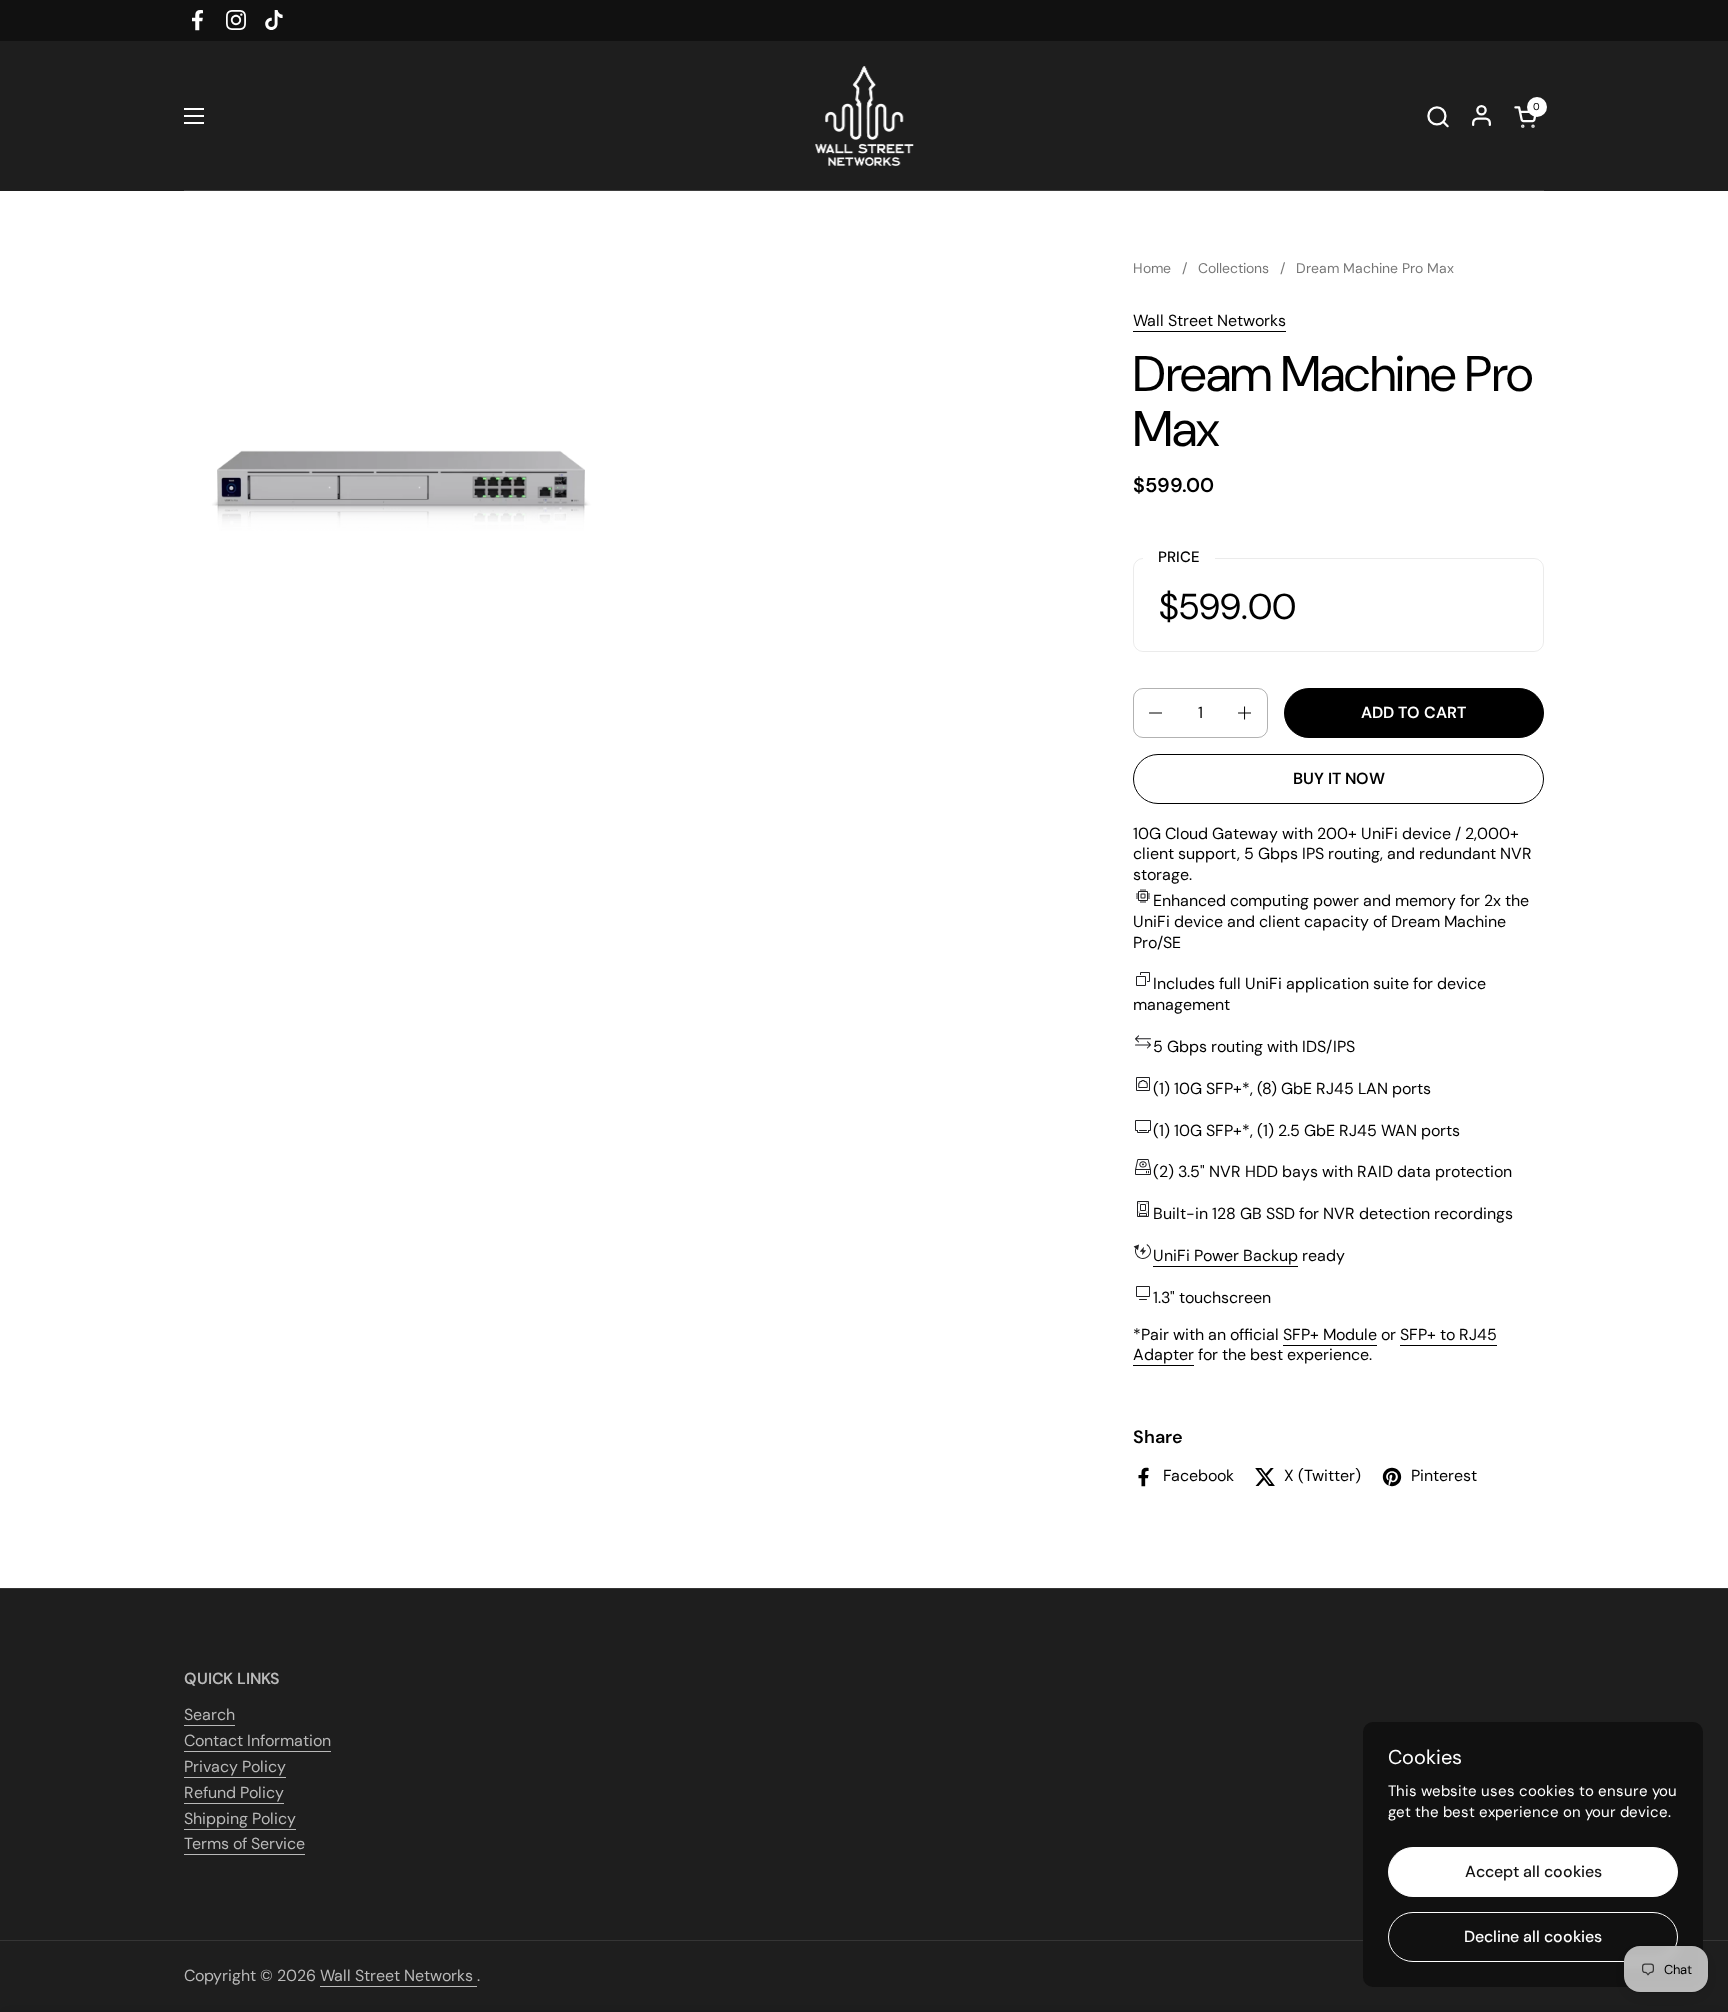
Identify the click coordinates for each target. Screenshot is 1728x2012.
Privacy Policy (235, 1766)
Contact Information (257, 1740)
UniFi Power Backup (1225, 1255)
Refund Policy (234, 1792)
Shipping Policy (240, 1818)
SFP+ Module (1330, 1334)
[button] (1437, 116)
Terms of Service (244, 1843)
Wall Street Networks (1209, 320)
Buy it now (1339, 778)
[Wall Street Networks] (864, 116)
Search (209, 1714)
